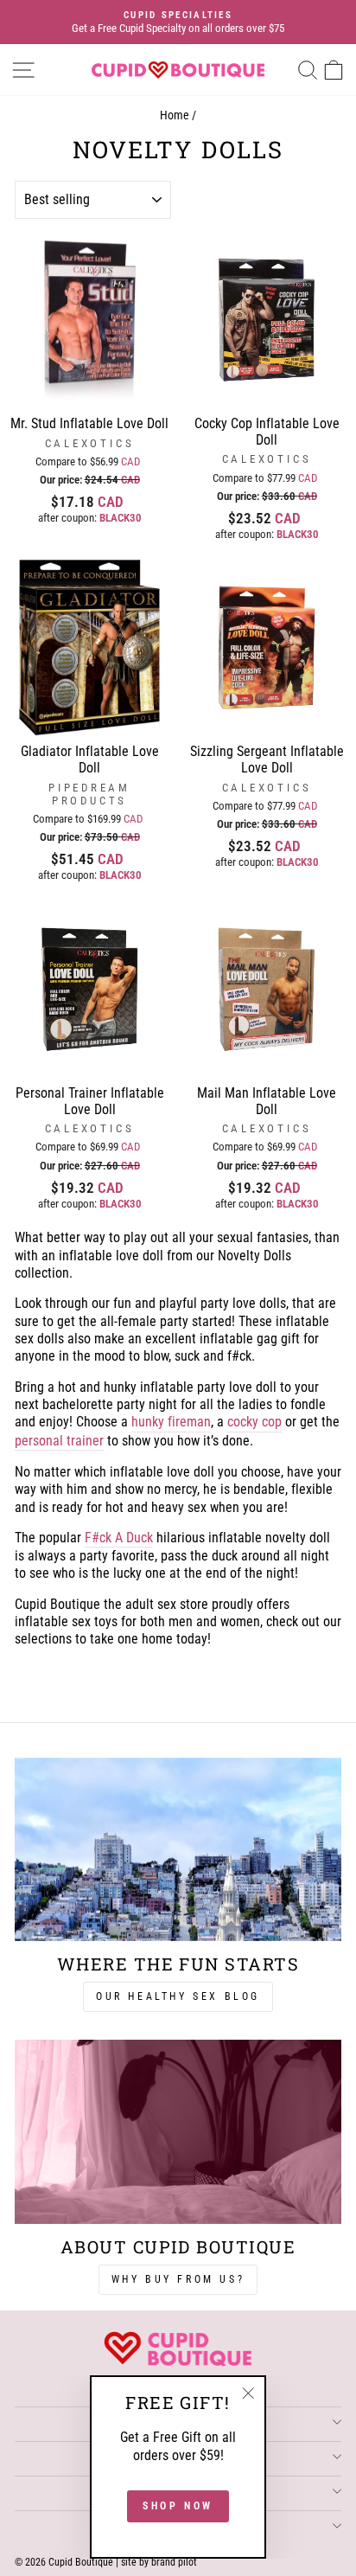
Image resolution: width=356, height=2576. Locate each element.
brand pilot (174, 2562)
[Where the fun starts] (178, 1850)
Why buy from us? (178, 2279)
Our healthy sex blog (178, 1996)
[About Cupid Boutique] (178, 2132)
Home (175, 115)
